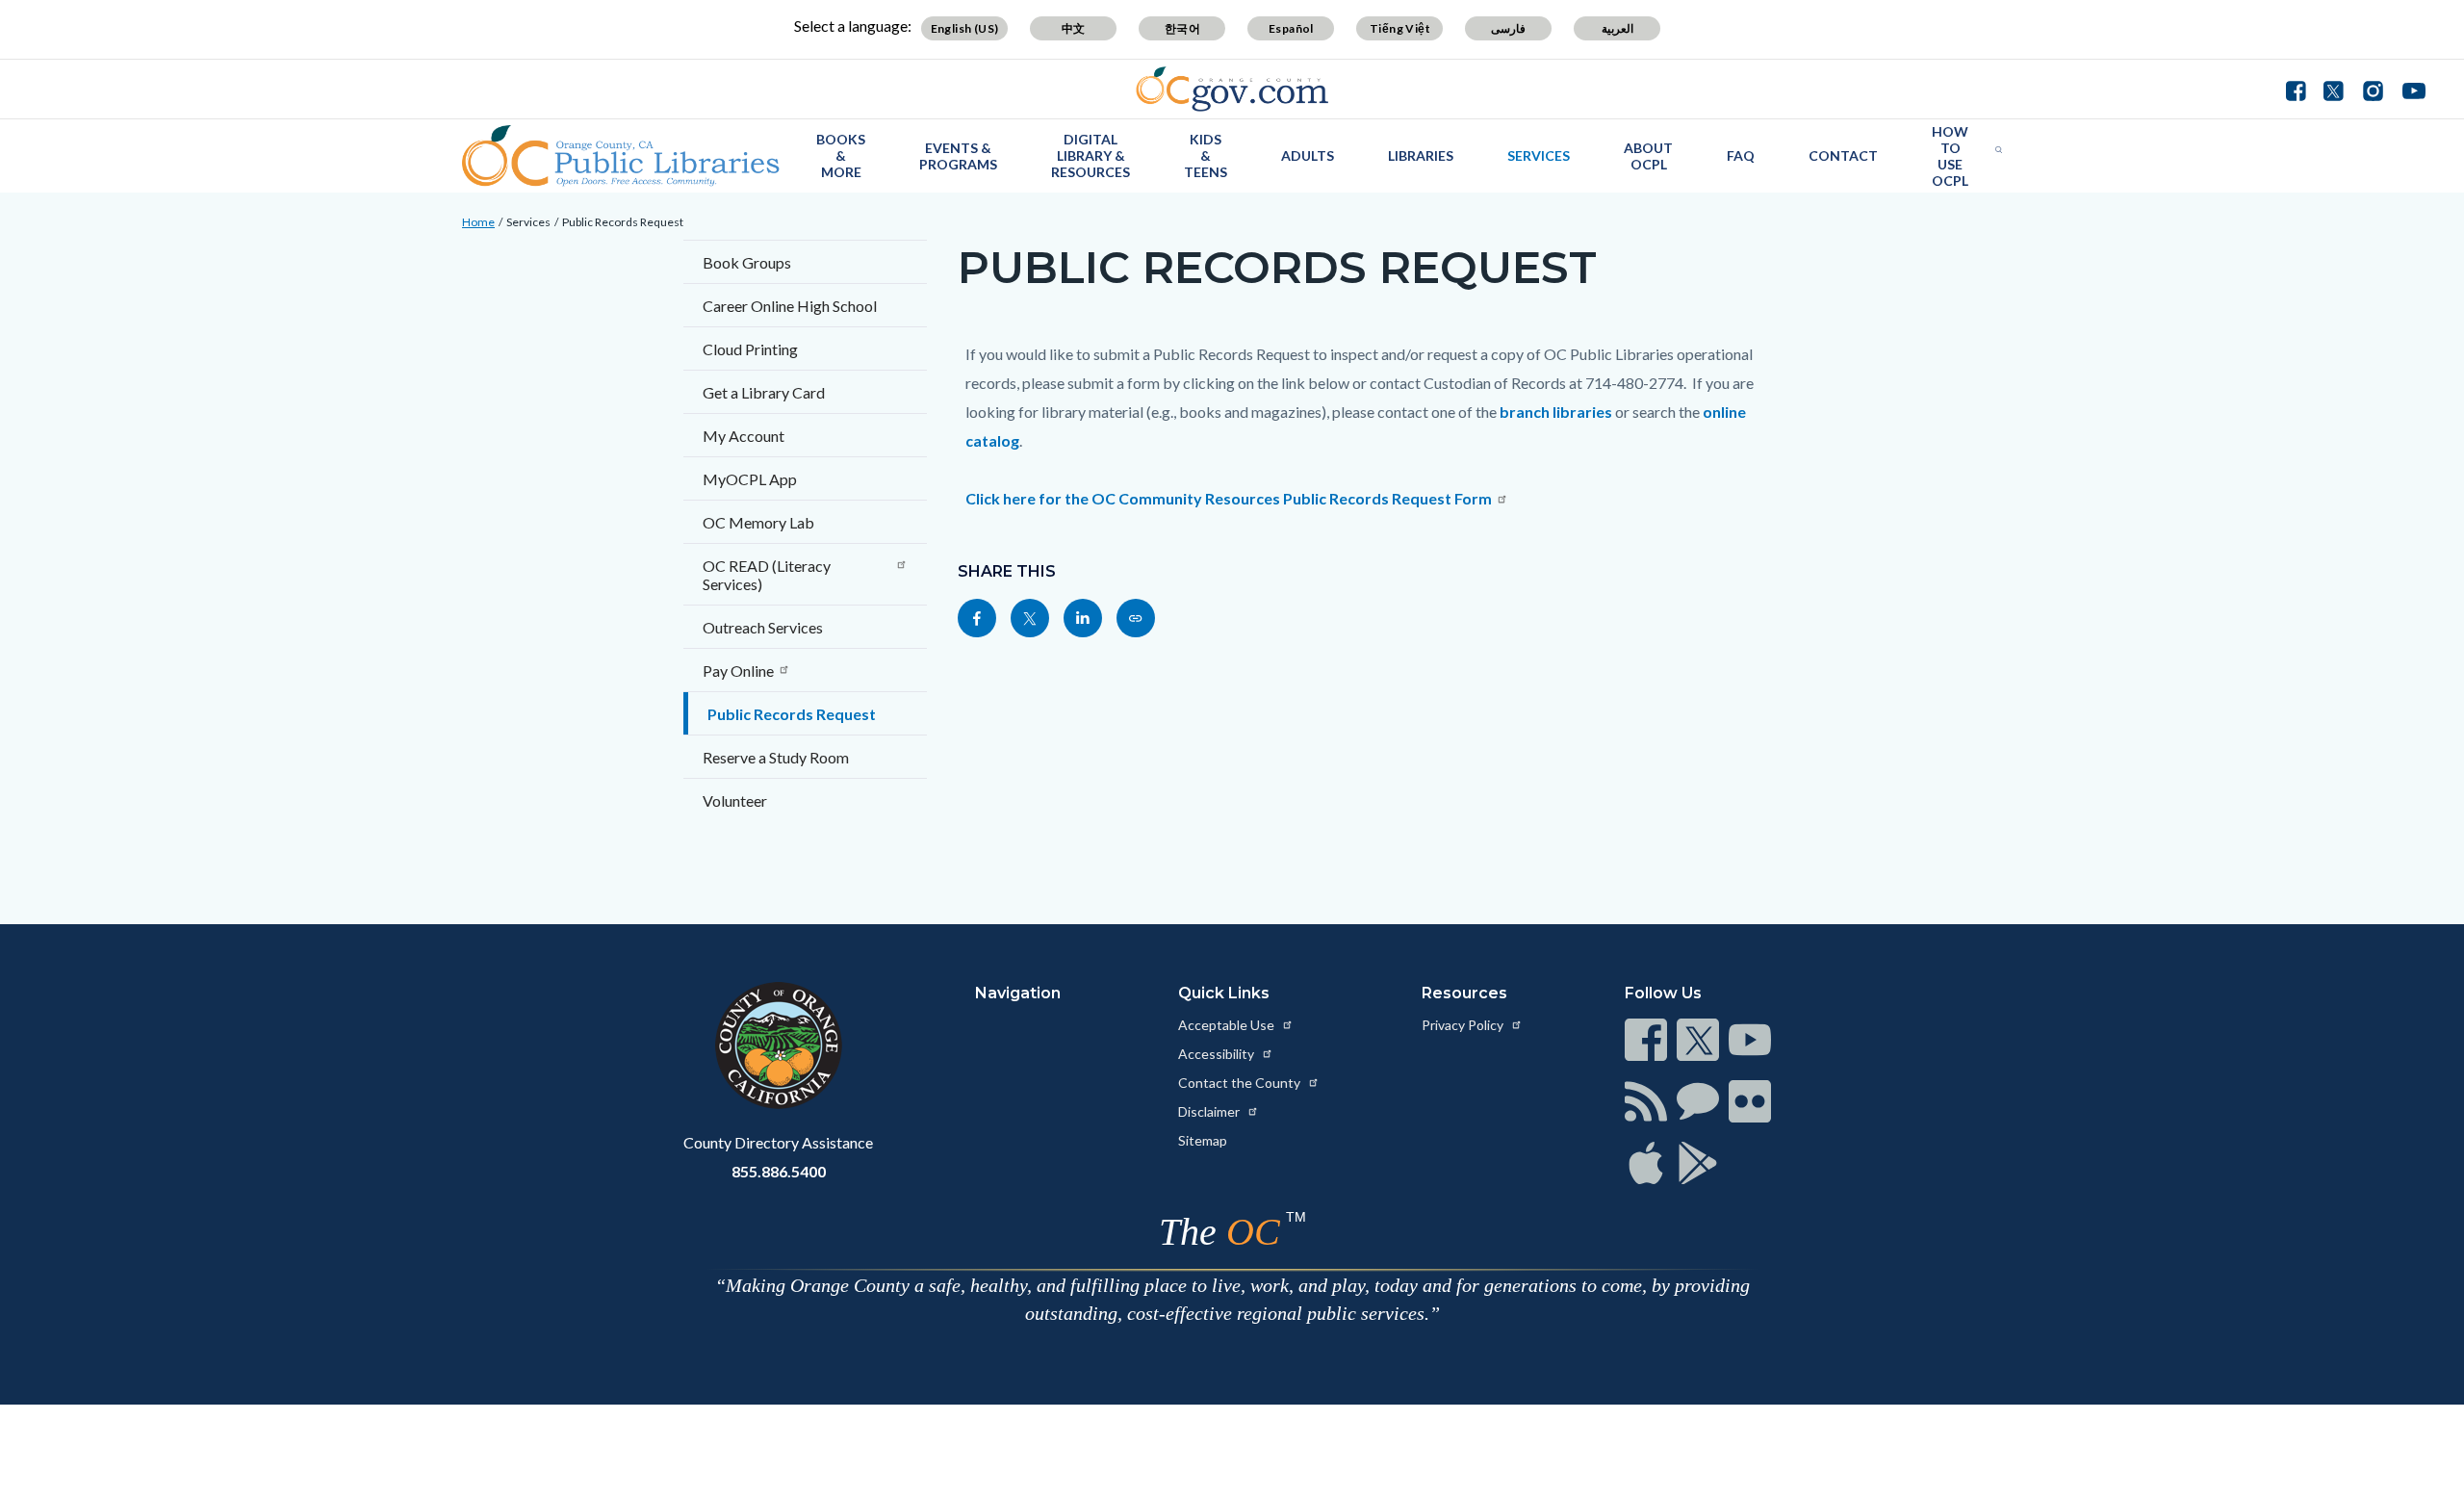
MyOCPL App (750, 479)
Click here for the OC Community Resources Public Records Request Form (1229, 498)
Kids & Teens (1206, 155)
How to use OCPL (1950, 156)
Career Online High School (790, 306)
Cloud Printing (750, 349)
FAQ (1741, 155)
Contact (1843, 155)
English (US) (965, 28)
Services (1539, 155)
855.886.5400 (779, 1171)
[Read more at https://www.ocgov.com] (778, 1045)
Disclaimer (1210, 1111)
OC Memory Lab (758, 522)
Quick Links (1224, 993)
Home (478, 222)
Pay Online (738, 671)
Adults (1308, 155)
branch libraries (1557, 412)
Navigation (1018, 993)
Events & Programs (958, 156)
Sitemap (1203, 1140)
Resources (1464, 993)
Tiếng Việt (1400, 28)
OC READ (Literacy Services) (767, 575)
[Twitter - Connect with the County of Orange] (2334, 89)
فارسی (1508, 28)
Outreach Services (763, 627)
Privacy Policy (1464, 1025)
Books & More (841, 155)
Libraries (1421, 155)
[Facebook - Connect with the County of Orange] (2300, 89)
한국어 (1182, 28)
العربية (1617, 28)
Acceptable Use (1228, 1025)
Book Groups (747, 262)
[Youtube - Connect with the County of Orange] (2410, 89)
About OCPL (1648, 156)
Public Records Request (623, 222)
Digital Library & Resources (1091, 155)
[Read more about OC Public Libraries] (621, 156)
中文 (1074, 28)
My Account (744, 436)
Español (1291, 28)
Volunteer (735, 800)
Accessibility (1218, 1054)
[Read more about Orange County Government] (1232, 89)
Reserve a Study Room (776, 757)
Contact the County (1241, 1083)
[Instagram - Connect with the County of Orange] (2373, 89)
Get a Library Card (764, 392)
